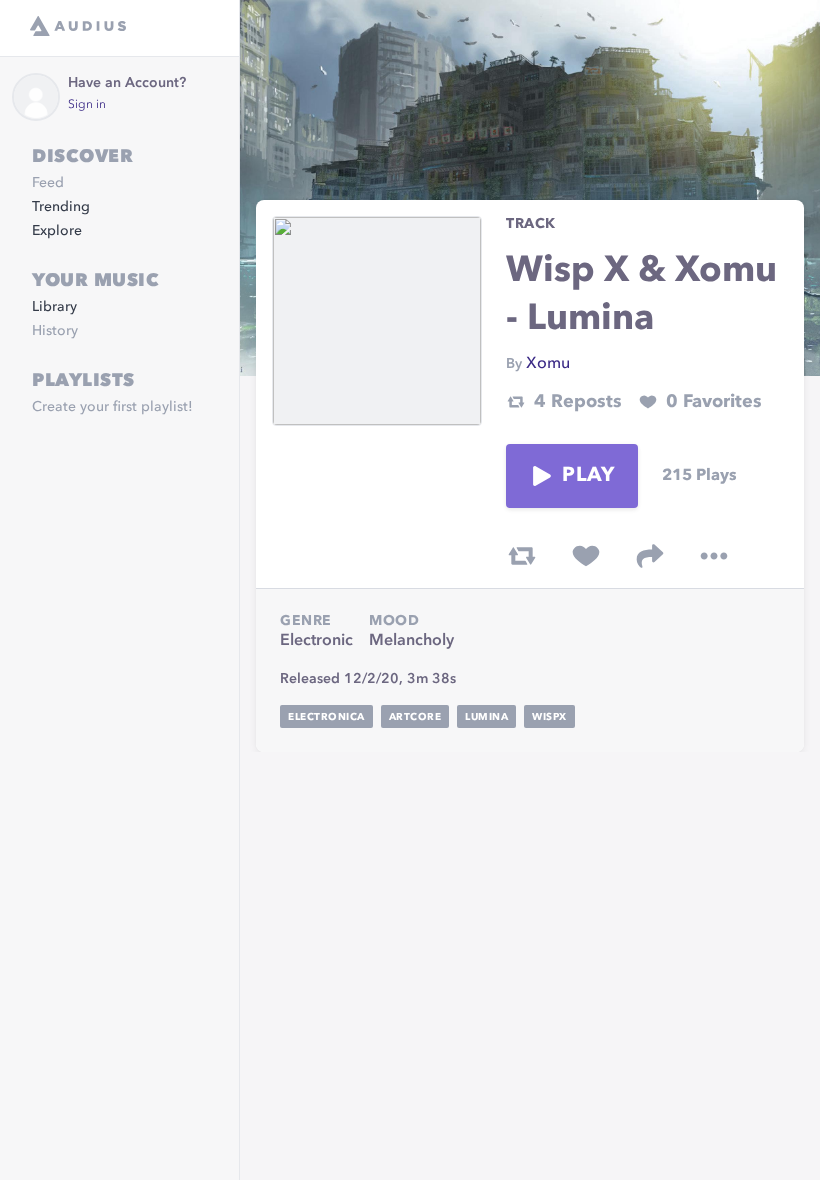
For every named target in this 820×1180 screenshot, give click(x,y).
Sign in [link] (87, 105)
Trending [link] (61, 207)
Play (588, 476)
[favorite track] (586, 556)
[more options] (714, 556)
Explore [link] (57, 231)
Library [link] (54, 307)
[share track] (650, 556)
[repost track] (522, 556)
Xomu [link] (548, 364)
